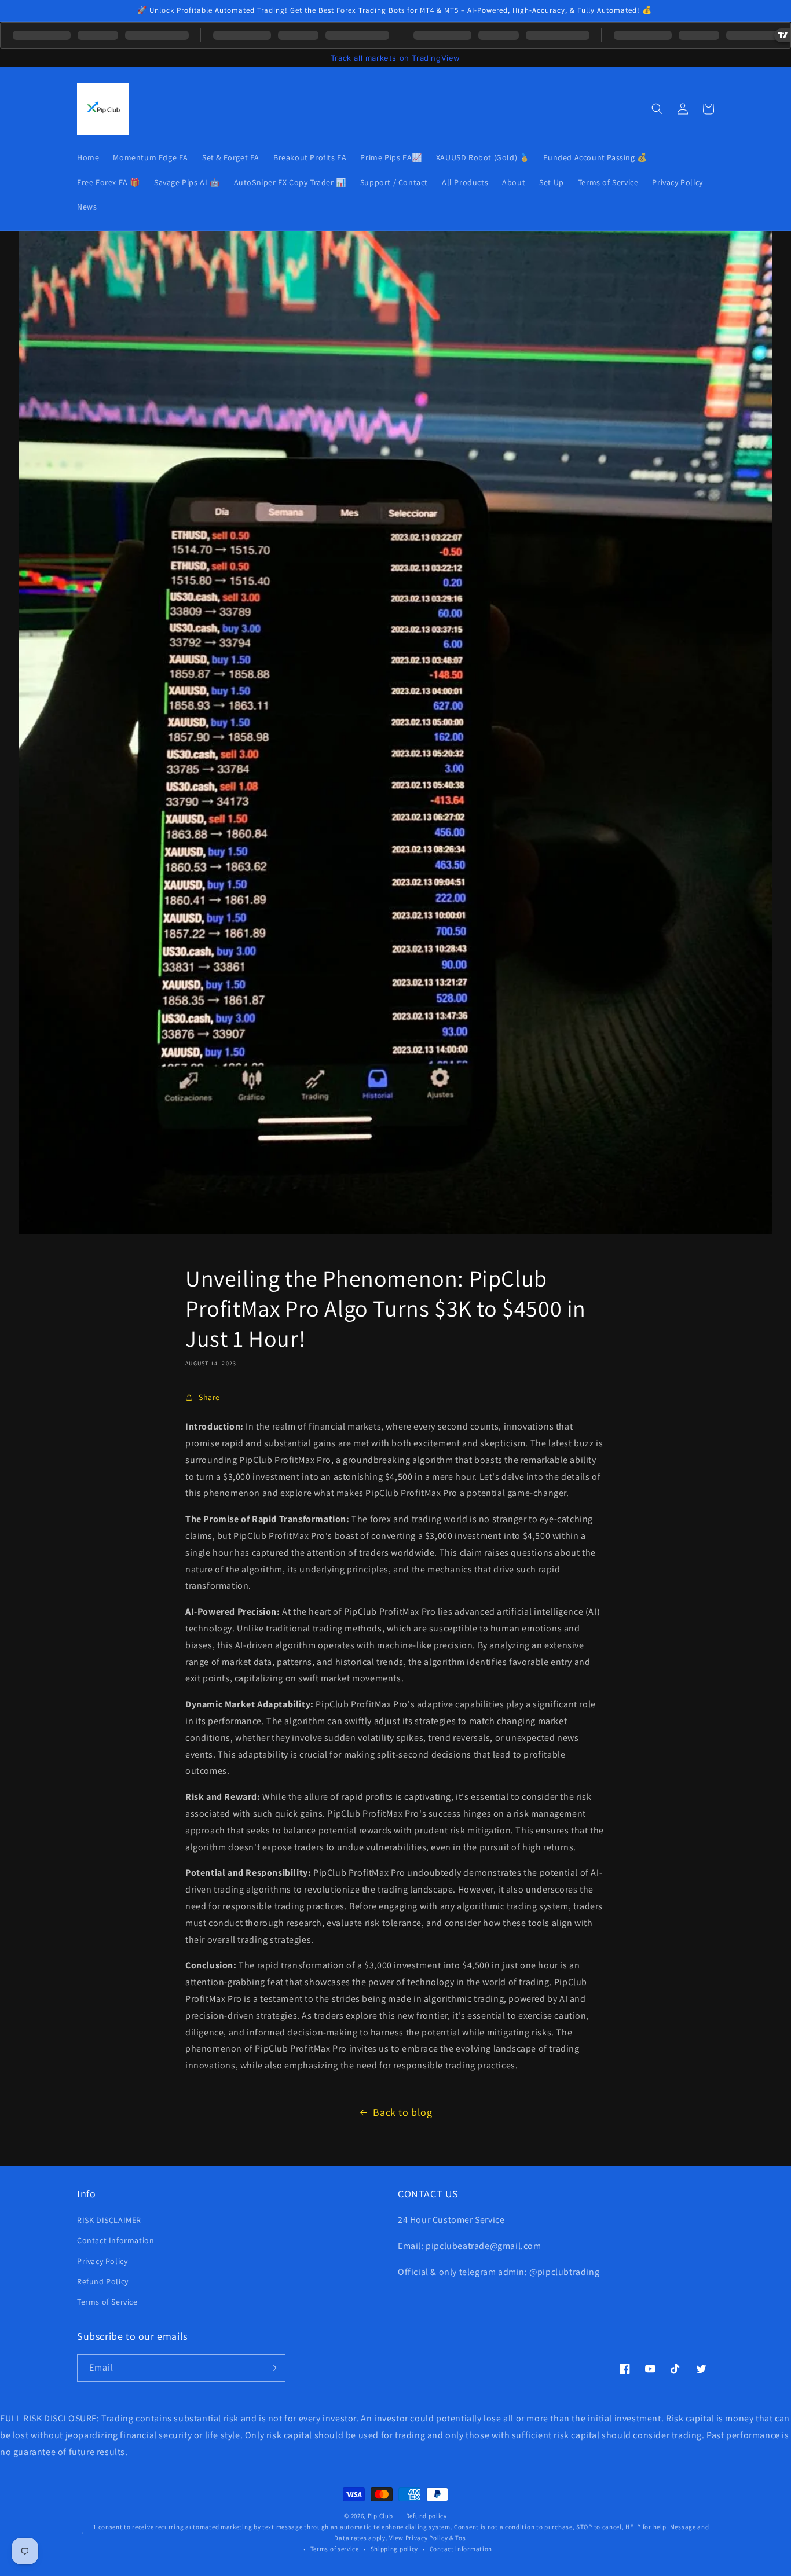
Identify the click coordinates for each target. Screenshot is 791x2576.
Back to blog (402, 2112)
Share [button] (209, 1397)
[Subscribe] (272, 2368)
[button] (657, 109)
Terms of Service (107, 2302)
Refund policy (426, 2516)
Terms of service (335, 2549)
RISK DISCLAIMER (109, 2220)
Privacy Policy (102, 2261)
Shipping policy (395, 2549)
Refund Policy (103, 2281)
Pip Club (380, 2516)
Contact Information (116, 2240)
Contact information (461, 2549)
